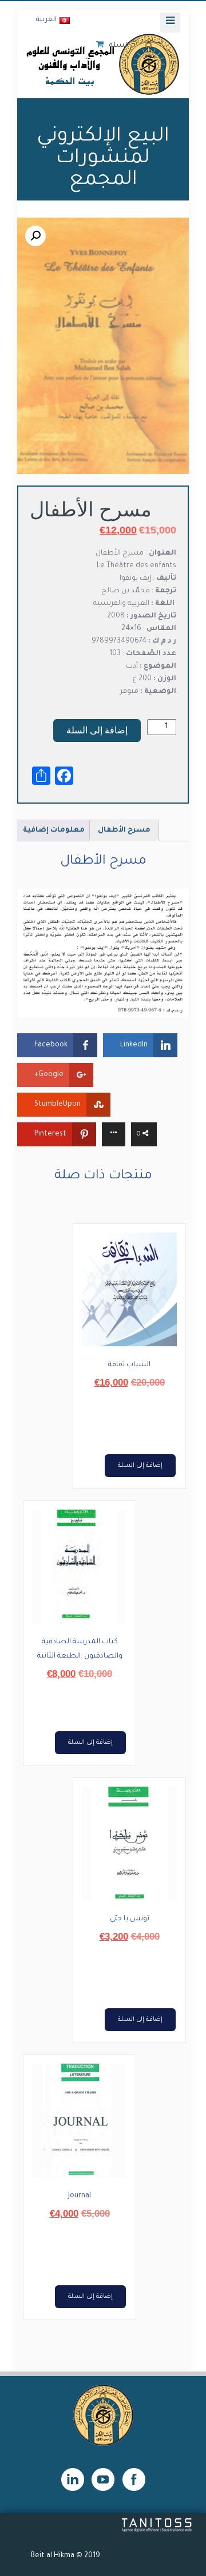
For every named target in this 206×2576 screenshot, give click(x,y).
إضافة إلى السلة (97, 730)
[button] (35, 236)
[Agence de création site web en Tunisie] (157, 2531)
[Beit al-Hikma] (103, 64)
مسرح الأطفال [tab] (124, 830)
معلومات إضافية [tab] (54, 830)
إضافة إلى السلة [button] (140, 1466)
